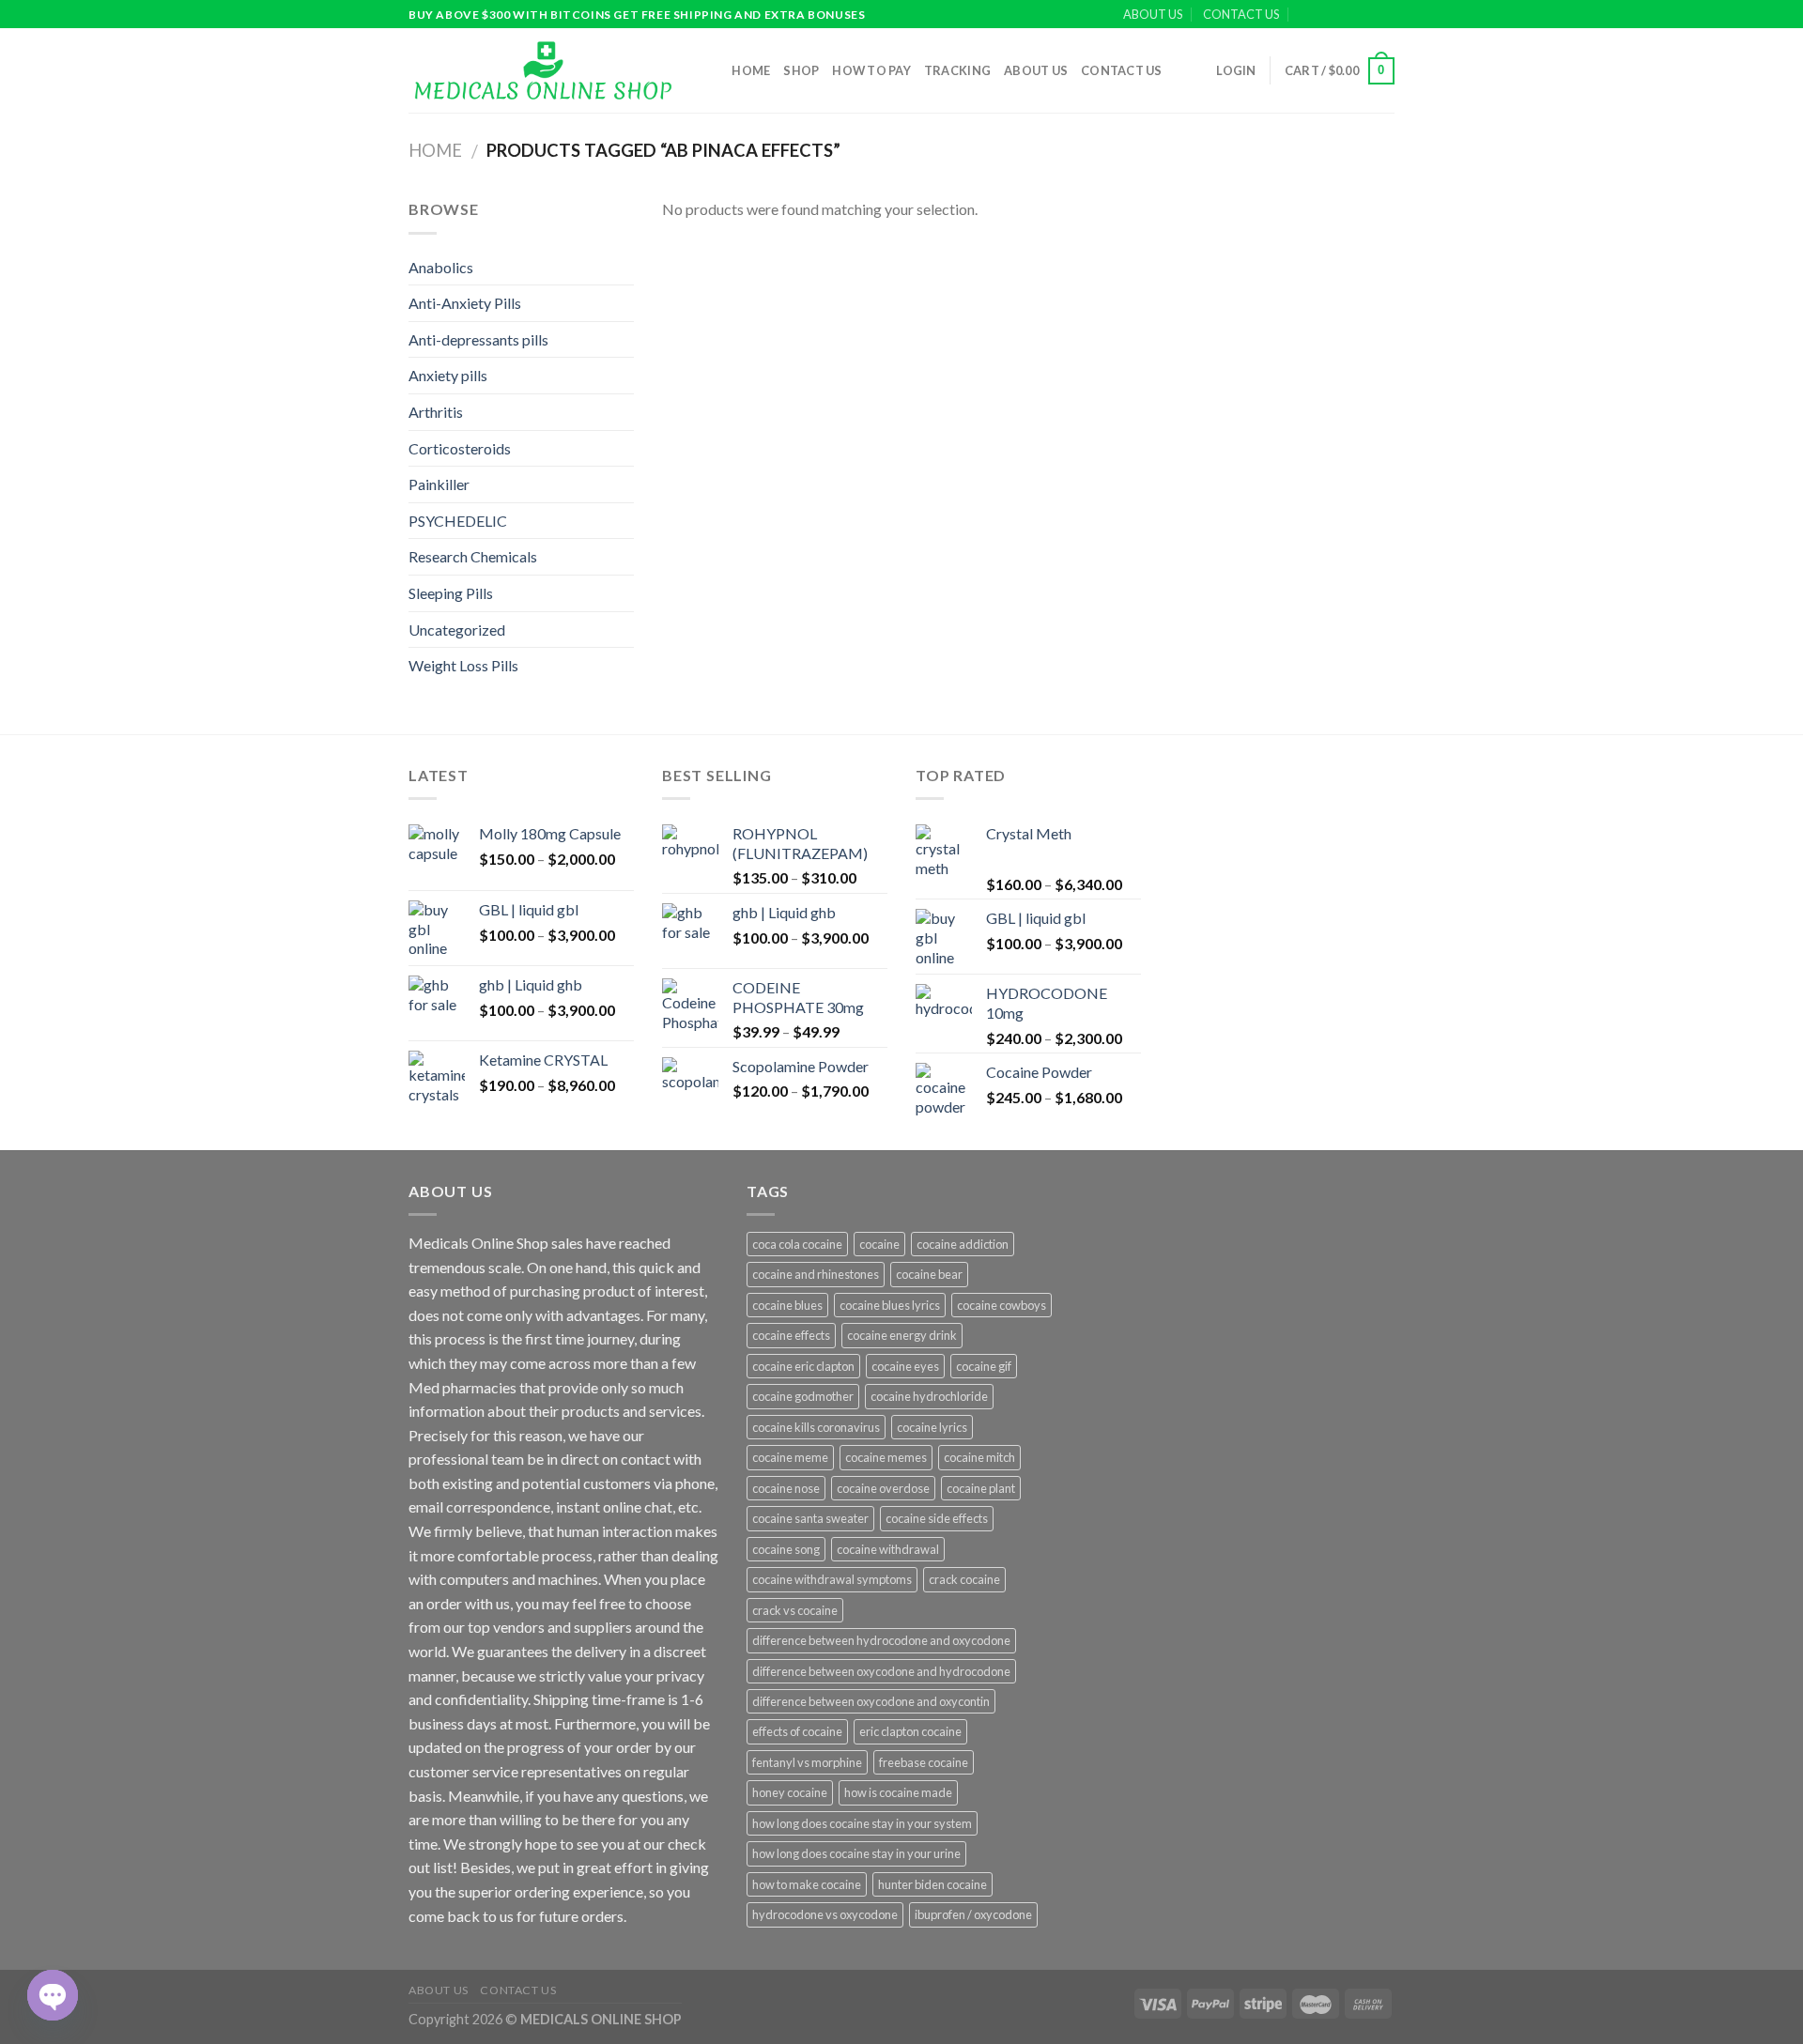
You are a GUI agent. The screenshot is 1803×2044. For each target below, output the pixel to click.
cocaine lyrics (932, 1427)
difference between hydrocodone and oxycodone (881, 1640)
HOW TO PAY (871, 70)
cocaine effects (791, 1335)
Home (751, 70)
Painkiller (439, 484)
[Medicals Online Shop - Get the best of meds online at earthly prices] (542, 70)
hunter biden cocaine (932, 1884)
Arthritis (436, 412)
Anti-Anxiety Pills (465, 303)
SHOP (801, 70)
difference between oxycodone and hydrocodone (881, 1671)
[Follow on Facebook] (1332, 15)
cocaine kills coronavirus (816, 1427)
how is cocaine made (898, 1792)
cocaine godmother (803, 1396)
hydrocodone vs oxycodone (825, 1914)
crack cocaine (964, 1579)
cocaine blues (787, 1305)
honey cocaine (790, 1792)
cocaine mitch (979, 1457)
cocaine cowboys (1002, 1305)
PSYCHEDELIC (458, 521)
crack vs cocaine (795, 1610)
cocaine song (786, 1549)
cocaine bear (929, 1274)
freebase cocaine (924, 1762)
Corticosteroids (460, 448)
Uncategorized (457, 630)
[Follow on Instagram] (1349, 15)
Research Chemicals (473, 556)
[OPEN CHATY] (53, 1995)
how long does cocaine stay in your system (862, 1823)
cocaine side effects (937, 1518)
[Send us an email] (1385, 15)
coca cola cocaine (797, 1244)
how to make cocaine (807, 1884)
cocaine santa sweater (810, 1518)
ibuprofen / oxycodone (973, 1914)
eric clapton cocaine (910, 1731)
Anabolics (441, 267)
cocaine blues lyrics (890, 1305)
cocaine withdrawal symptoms (832, 1579)
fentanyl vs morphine (807, 1762)
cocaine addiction (963, 1244)
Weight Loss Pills (463, 665)
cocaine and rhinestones (816, 1274)
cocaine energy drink (902, 1335)
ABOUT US (1153, 14)
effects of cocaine (797, 1731)
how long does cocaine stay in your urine (856, 1853)
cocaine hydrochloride (929, 1396)
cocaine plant (981, 1488)
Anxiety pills (448, 375)
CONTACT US (1241, 14)
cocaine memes (886, 1457)
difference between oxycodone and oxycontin (871, 1701)
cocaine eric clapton (803, 1366)
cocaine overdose (883, 1488)
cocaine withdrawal (888, 1549)
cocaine (879, 1244)
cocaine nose (786, 1488)
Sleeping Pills (451, 593)
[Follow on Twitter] (1367, 15)
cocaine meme (790, 1457)
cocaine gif (984, 1366)
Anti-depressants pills (478, 339)
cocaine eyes (905, 1366)
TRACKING (957, 70)
